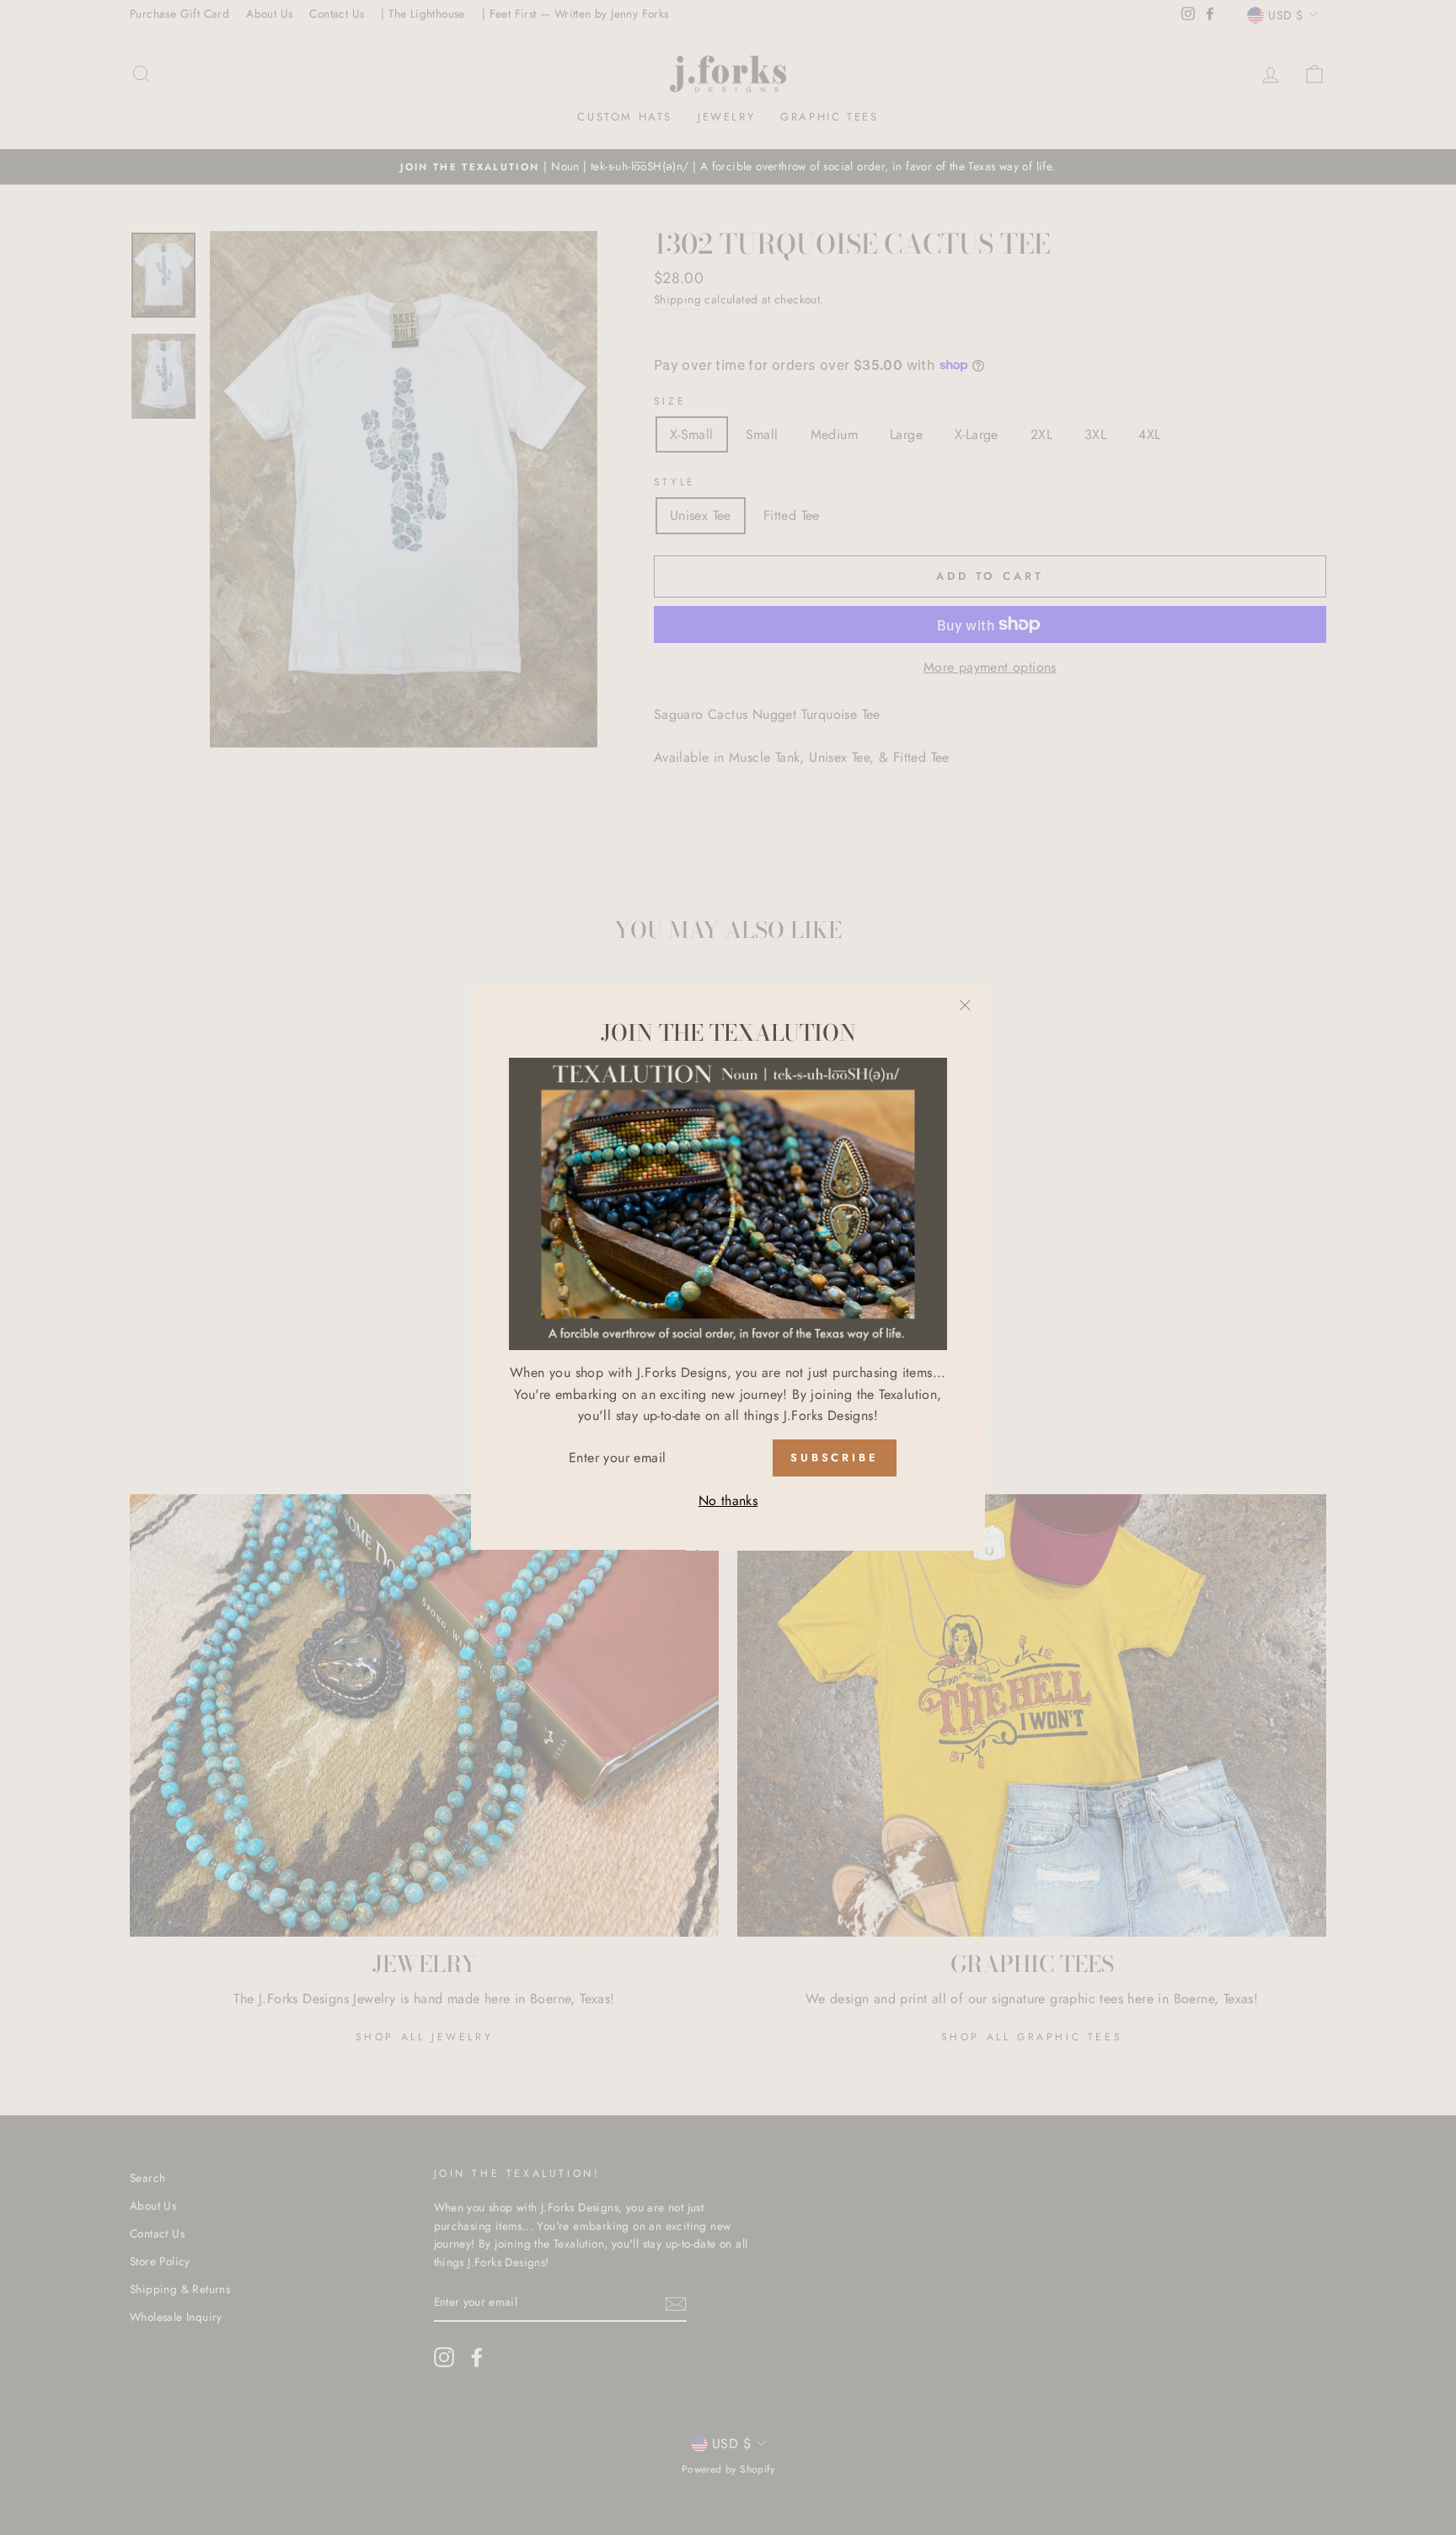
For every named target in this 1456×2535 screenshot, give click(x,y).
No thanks (728, 1501)
